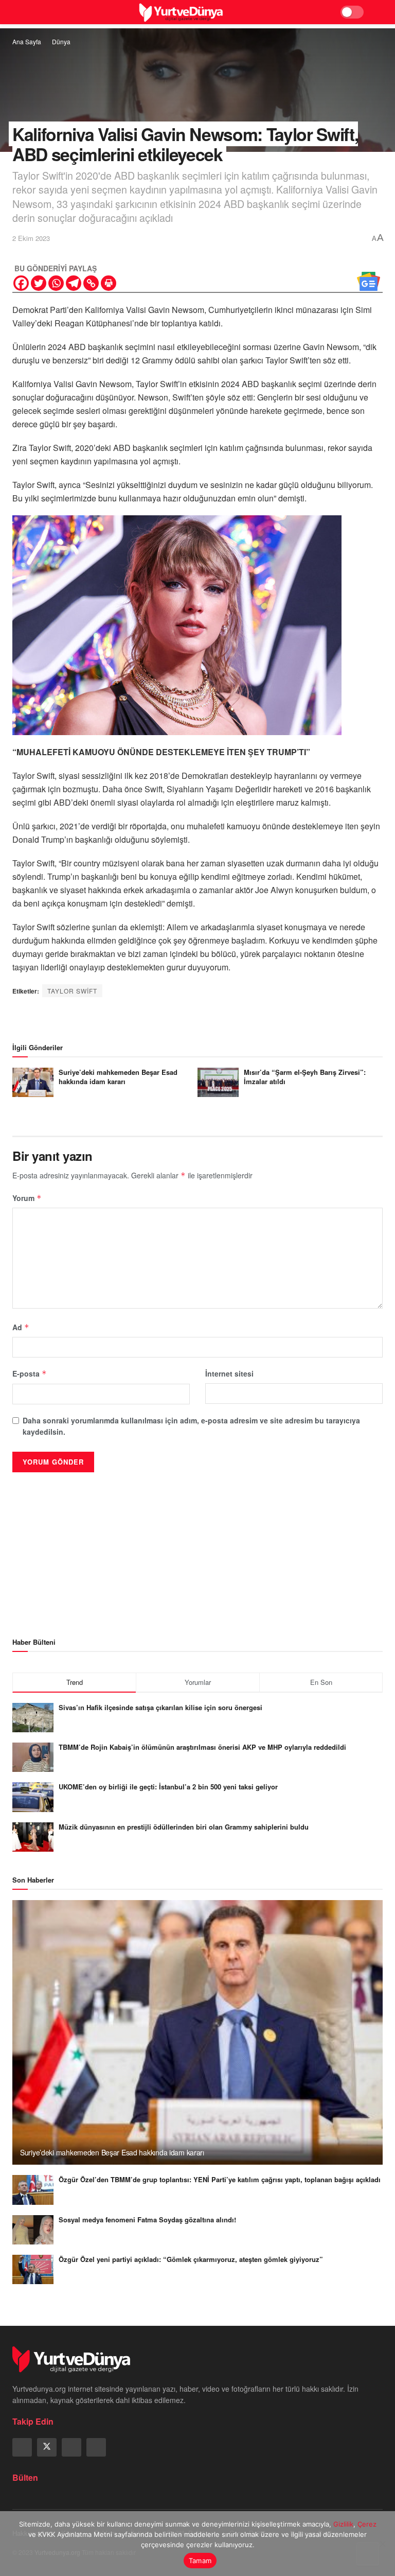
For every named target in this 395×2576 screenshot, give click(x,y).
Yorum (27, 1198)
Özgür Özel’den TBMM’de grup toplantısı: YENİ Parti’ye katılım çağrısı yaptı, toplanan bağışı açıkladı (220, 2179)
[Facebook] (21, 283)
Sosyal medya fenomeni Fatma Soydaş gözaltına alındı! (147, 2220)
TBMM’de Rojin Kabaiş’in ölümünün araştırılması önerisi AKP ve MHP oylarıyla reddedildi (202, 1747)
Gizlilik (343, 2524)
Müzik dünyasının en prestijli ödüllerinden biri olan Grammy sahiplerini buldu (184, 1827)
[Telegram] (74, 283)
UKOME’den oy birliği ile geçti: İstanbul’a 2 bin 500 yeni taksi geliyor (168, 1787)
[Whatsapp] (56, 283)
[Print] (109, 283)
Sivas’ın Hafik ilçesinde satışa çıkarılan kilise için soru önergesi (160, 1707)
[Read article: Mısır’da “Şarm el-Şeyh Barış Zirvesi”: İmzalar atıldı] (218, 1082)
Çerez (367, 2524)
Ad (21, 1327)
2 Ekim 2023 (31, 238)
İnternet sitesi (229, 1373)
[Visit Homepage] (181, 12)
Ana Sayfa (27, 41)
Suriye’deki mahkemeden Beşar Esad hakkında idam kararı (118, 1077)
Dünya (61, 41)
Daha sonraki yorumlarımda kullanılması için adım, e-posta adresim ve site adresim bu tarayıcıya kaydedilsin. (191, 1426)
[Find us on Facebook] (22, 2447)
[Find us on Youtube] (96, 2447)
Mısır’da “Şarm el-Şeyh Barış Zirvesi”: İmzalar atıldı (305, 1077)
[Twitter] (39, 283)
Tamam (200, 2561)
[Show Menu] (17, 12)
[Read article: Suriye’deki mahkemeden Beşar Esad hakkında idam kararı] (33, 1082)
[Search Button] (378, 12)
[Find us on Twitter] (47, 2447)
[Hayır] (382, 2544)
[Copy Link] (91, 283)
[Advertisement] (197, 1547)
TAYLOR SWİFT (72, 991)
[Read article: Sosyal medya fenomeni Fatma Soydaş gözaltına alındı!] (33, 2230)
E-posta (30, 1373)
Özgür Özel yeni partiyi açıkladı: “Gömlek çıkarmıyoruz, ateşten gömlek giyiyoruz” (191, 2259)
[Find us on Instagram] (71, 2447)
